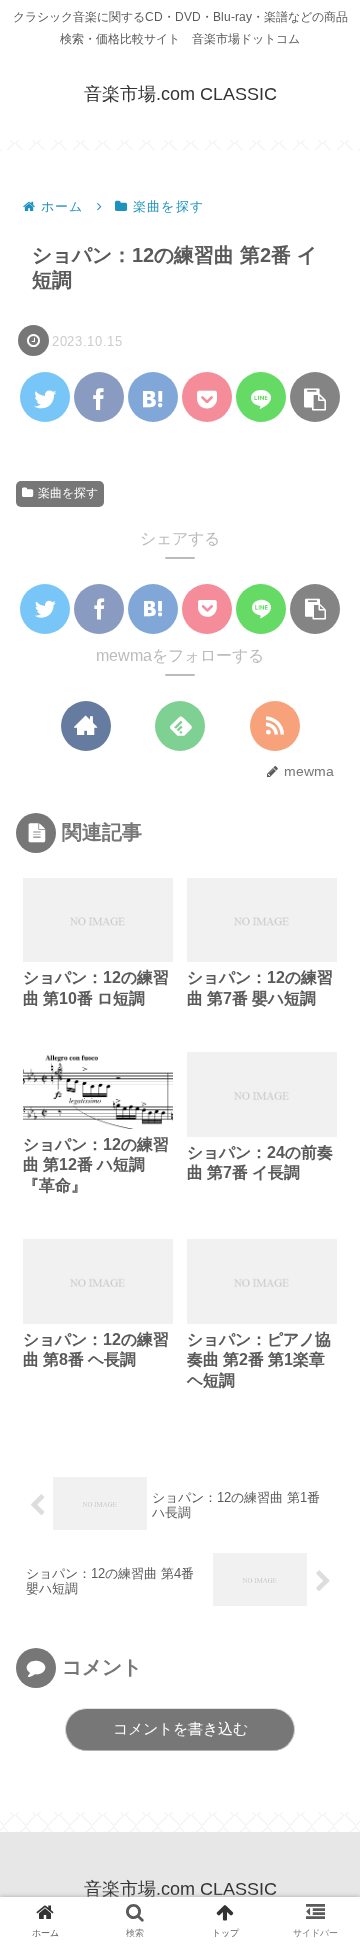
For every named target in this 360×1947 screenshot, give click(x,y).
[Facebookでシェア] (99, 397)
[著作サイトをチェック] (86, 726)
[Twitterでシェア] (45, 397)
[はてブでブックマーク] (153, 397)
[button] (315, 397)
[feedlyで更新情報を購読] (180, 726)
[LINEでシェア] (261, 397)
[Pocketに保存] (207, 397)
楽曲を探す (68, 493)
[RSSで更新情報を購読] (275, 726)
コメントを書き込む (180, 1728)
